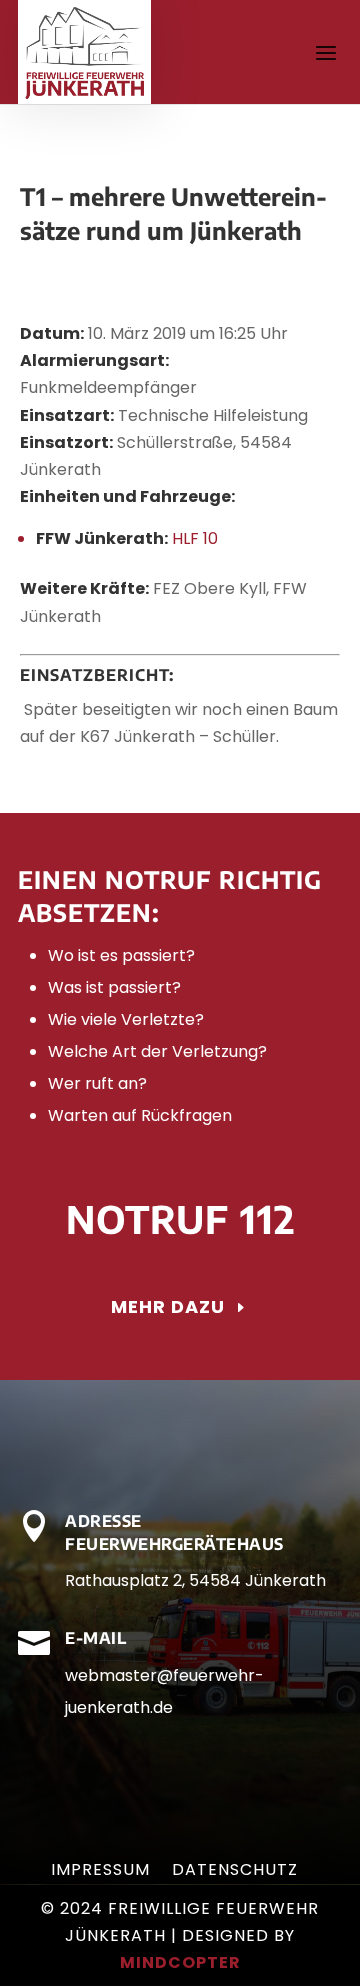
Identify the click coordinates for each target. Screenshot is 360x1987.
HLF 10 (195, 538)
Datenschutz (235, 1872)
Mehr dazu (168, 1306)
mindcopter (180, 1962)
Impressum (100, 1872)
